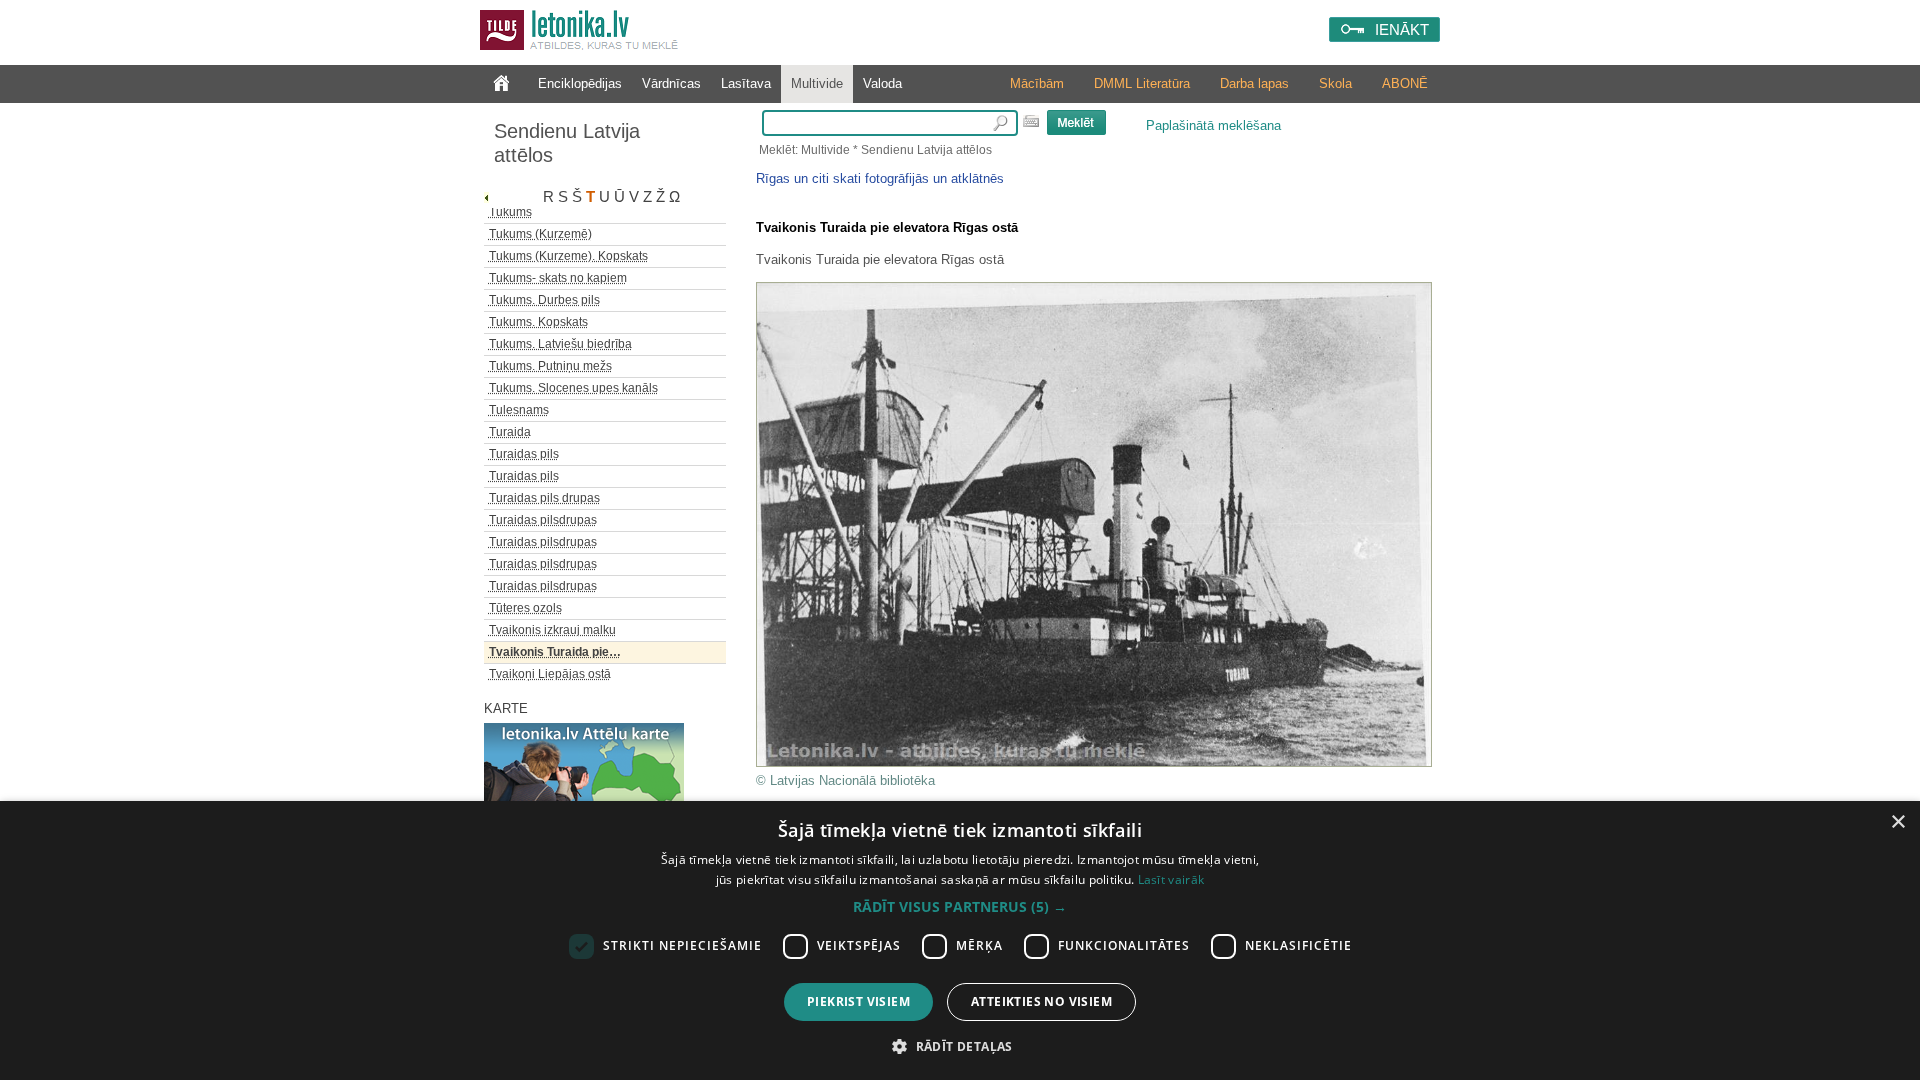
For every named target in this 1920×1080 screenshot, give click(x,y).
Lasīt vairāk (1171, 879)
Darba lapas (1254, 83)
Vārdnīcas (671, 83)
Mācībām (1037, 83)
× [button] (1897, 822)
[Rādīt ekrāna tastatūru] (1031, 121)
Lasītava (746, 83)
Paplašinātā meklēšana (1213, 125)
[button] (960, 907)
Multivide (817, 83)
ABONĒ (1405, 83)
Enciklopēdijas (580, 83)
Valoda (882, 83)
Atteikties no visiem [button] (1041, 1001)
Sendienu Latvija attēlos (567, 143)
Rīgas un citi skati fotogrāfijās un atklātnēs (880, 178)
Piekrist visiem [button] (858, 1001)
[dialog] (960, 940)
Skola (1335, 83)
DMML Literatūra (1142, 83)
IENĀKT (1402, 29)
